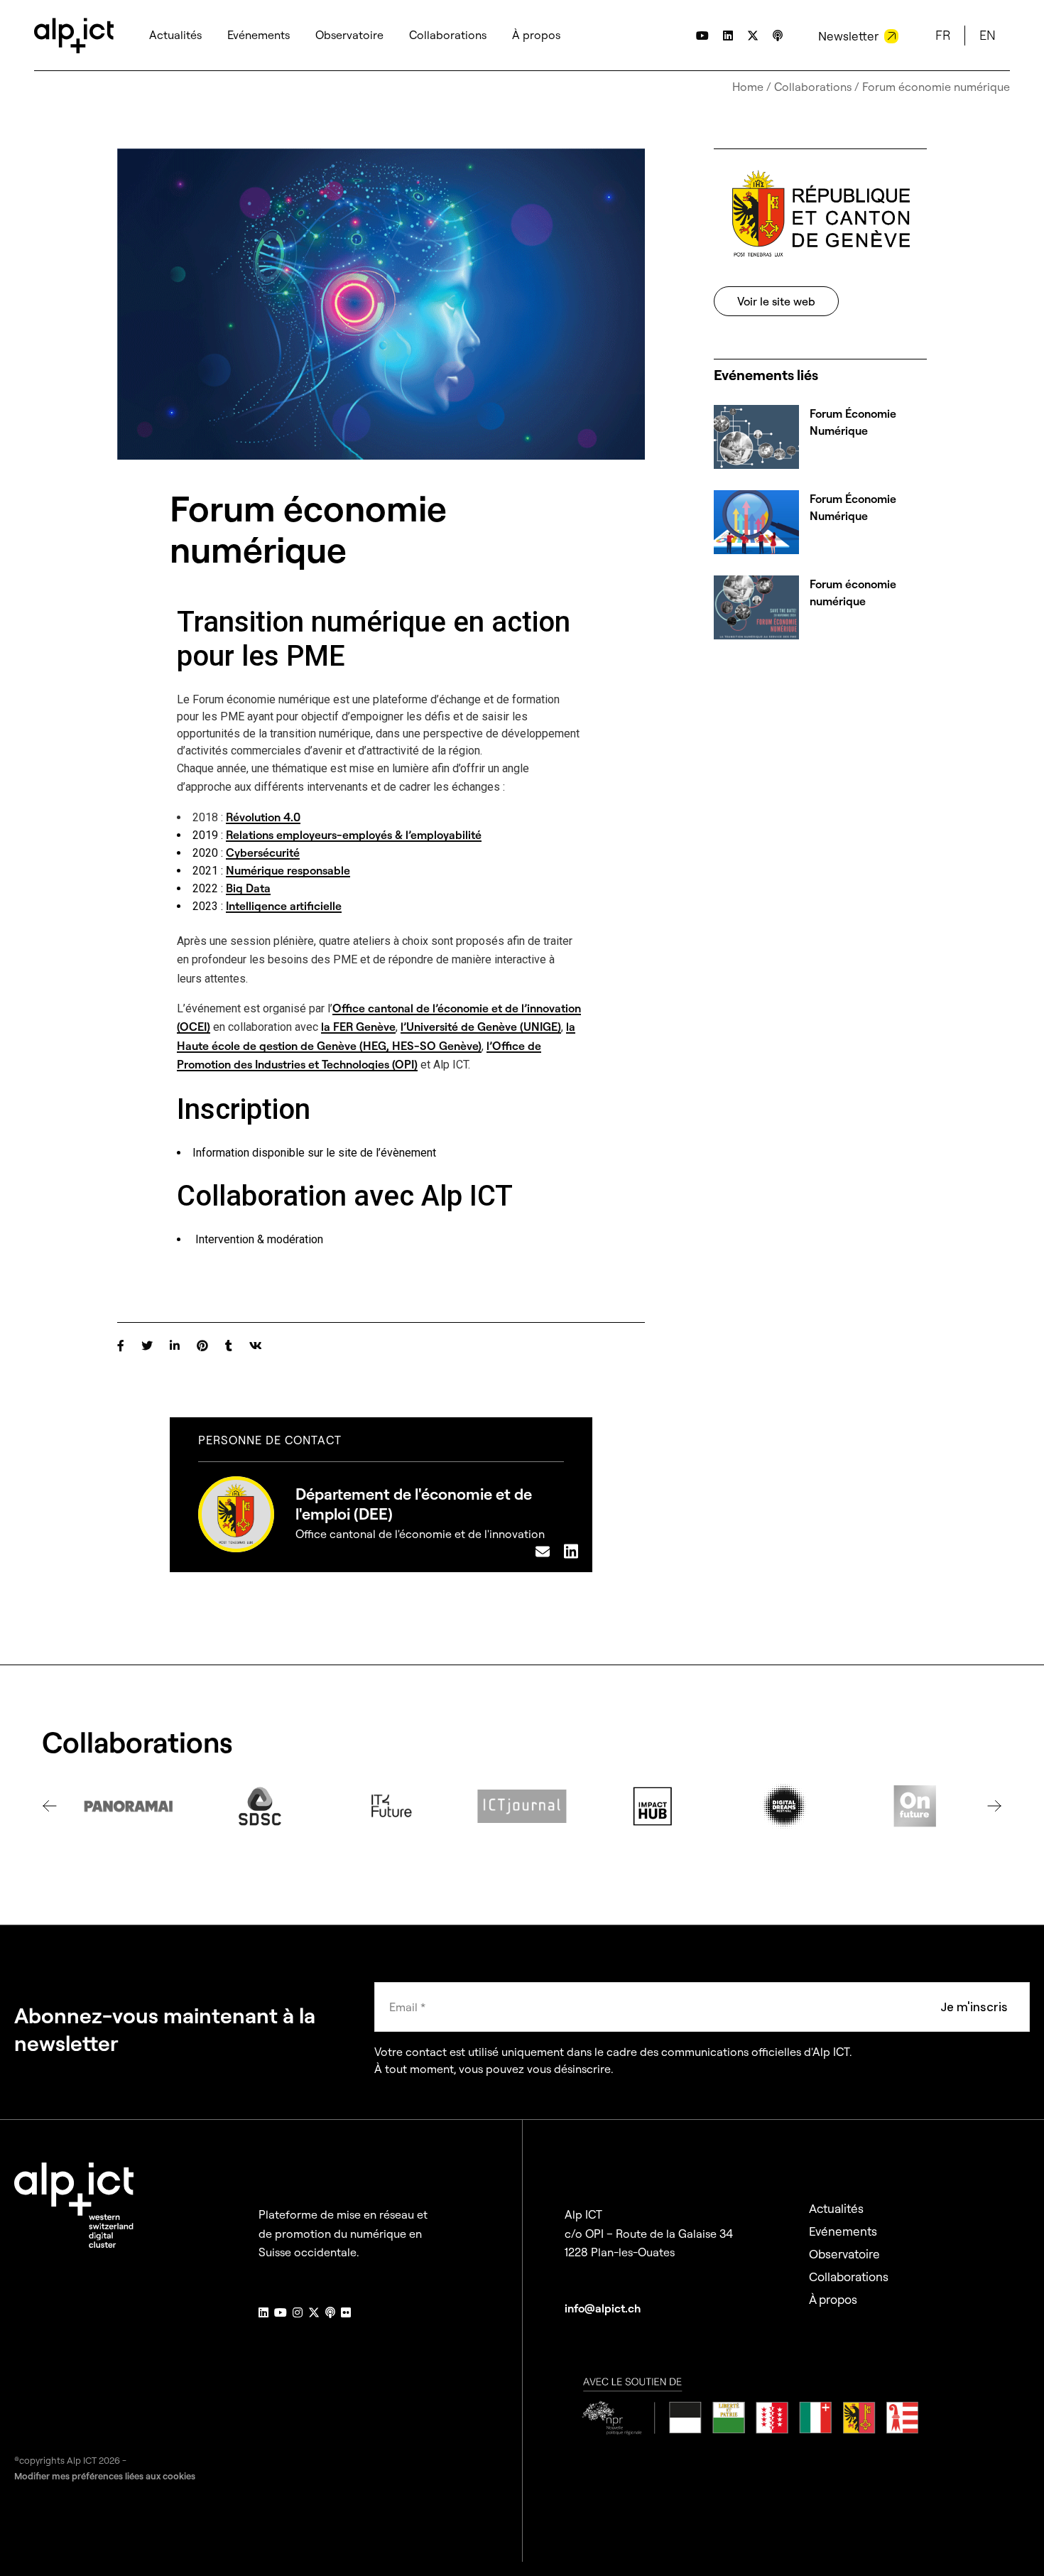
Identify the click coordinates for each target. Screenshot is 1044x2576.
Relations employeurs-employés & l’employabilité (354, 835)
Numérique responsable (288, 870)
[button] (50, 1806)
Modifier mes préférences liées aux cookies (105, 2476)
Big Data (248, 888)
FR (943, 35)
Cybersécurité (263, 853)
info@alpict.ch (603, 2308)
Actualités (836, 2208)
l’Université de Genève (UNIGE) (481, 1027)
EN (988, 35)
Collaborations (813, 87)
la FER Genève (358, 1027)
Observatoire (844, 2254)
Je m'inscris (974, 2007)
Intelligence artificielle (284, 906)
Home (748, 87)
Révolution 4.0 (263, 817)
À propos (833, 2299)
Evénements (843, 2231)
